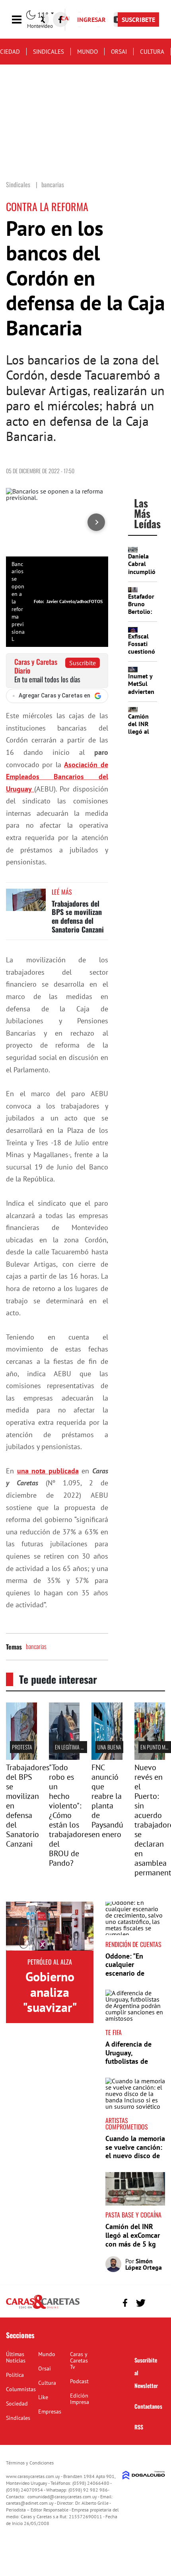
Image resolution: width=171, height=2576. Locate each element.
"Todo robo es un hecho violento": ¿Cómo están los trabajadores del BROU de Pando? (70, 1815)
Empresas (50, 2411)
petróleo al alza (50, 1962)
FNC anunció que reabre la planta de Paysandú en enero (107, 1801)
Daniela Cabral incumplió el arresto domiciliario (144, 571)
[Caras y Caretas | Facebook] (60, 20)
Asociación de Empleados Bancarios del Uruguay (57, 777)
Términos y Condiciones (30, 2463)
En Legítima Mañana (77, 1747)
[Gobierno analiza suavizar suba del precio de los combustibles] (50, 1926)
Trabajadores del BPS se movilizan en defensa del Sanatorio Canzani (78, 916)
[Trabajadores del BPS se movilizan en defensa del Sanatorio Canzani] (26, 904)
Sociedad (17, 2404)
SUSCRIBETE (138, 20)
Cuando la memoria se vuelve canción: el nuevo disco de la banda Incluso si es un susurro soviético (135, 2160)
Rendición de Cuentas (133, 1944)
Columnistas (21, 2389)
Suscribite (83, 663)
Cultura (152, 52)
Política (15, 2375)
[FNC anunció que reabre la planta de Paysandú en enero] (107, 1757)
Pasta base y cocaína (133, 2215)
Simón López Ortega (144, 2264)
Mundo (87, 52)
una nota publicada (48, 1471)
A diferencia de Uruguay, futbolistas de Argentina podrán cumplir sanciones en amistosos (133, 2066)
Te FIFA (114, 2032)
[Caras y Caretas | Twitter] (141, 2303)
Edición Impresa (80, 2399)
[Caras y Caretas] (43, 2308)
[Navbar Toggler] (23, 20)
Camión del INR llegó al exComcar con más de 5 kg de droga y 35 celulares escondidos (133, 2248)
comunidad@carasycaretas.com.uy (62, 2497)
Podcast (79, 2381)
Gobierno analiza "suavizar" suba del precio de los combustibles (50, 2015)
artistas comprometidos (127, 2123)
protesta (22, 1747)
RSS (139, 2427)
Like (43, 2397)
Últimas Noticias (16, 2357)
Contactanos (148, 2406)
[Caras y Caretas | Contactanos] (156, 2302)
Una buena (109, 1747)
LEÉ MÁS (62, 892)
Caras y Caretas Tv (79, 2361)
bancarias (36, 1646)
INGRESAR (91, 20)
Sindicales (49, 52)
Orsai (119, 52)
